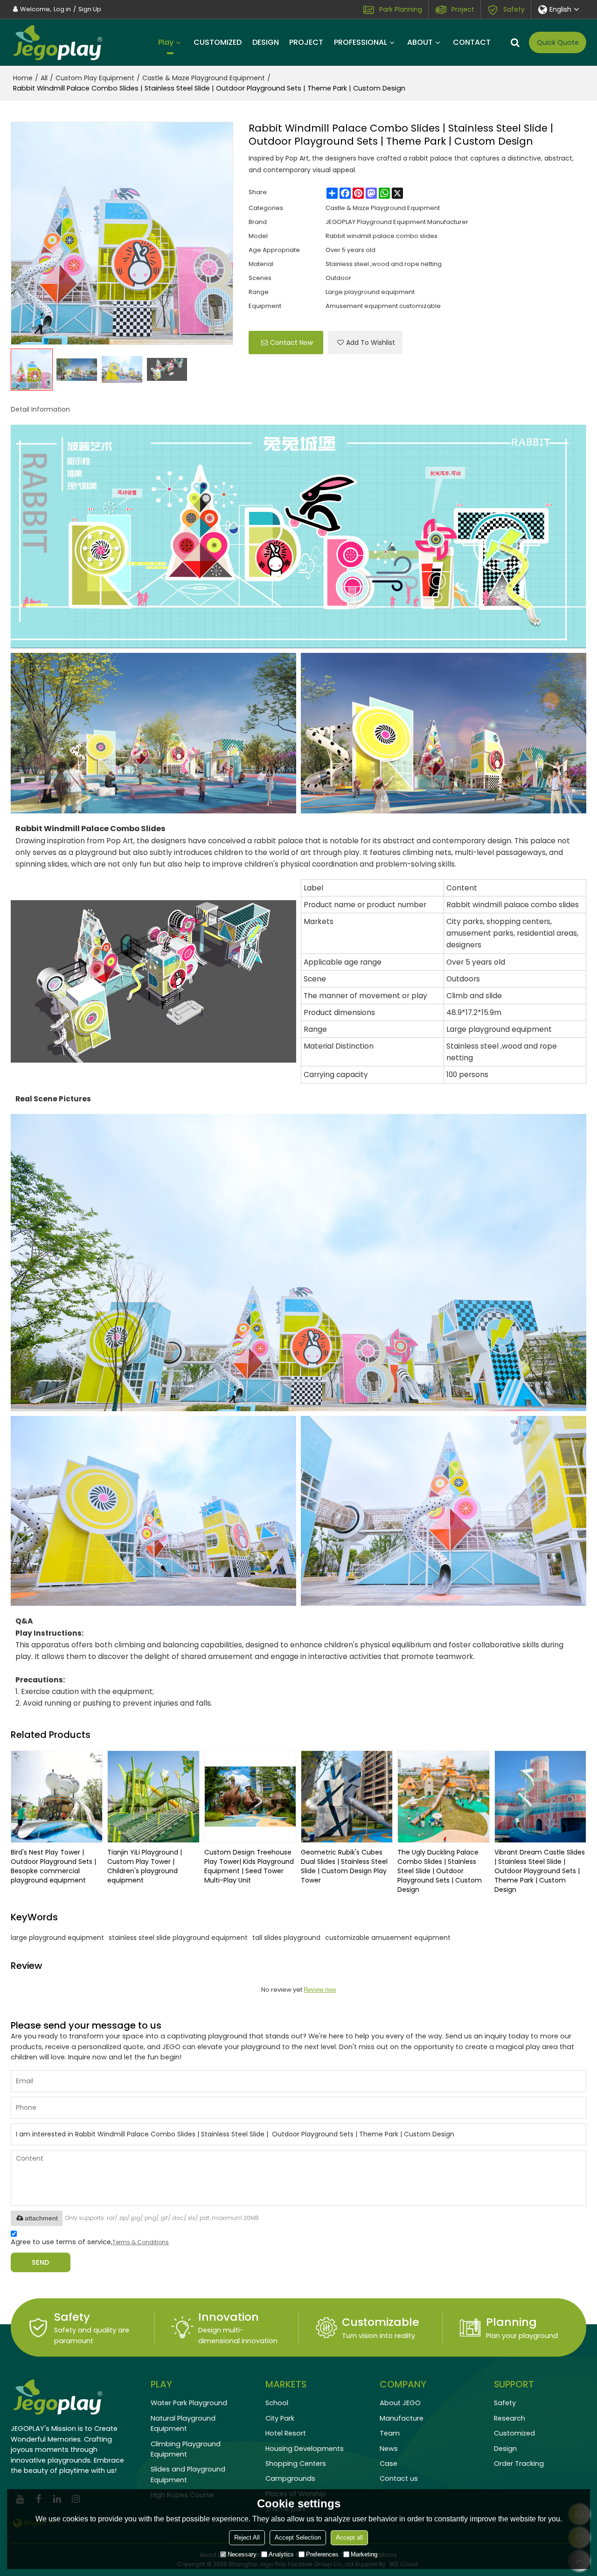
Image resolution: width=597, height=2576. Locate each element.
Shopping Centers (296, 2464)
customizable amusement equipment (388, 1938)
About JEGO (400, 2403)
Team (390, 2433)
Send (40, 2262)
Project (463, 9)
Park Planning (401, 9)
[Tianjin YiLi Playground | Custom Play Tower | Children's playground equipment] (153, 1796)
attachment (41, 2218)
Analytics (281, 2554)
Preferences (322, 2554)
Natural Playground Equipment (183, 2423)
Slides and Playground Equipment (188, 2474)
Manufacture (402, 2418)
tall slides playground (286, 1938)
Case (389, 2464)
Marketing (364, 2554)
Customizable (381, 2322)
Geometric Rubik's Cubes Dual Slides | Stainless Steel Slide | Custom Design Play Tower (344, 1866)
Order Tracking (519, 2464)
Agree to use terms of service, (90, 2242)
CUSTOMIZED (218, 42)
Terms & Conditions (141, 2242)
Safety (514, 9)
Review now (320, 1990)
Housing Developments (305, 2449)
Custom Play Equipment (95, 78)
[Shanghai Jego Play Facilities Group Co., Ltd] (57, 42)
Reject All (247, 2537)
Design (505, 2449)
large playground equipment (57, 1938)
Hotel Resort (286, 2433)
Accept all (349, 2537)
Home (23, 78)
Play (166, 42)
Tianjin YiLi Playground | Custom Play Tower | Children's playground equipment (145, 1866)
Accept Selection (298, 2537)
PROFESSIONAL (361, 42)
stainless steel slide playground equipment (178, 1938)
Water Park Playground (189, 2403)
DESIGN (266, 42)
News (389, 2449)
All (44, 78)
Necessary (242, 2554)
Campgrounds (290, 2478)
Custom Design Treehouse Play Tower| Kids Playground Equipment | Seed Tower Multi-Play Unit (249, 1866)
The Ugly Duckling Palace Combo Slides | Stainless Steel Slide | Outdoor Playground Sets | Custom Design (440, 1871)
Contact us (399, 2478)
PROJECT (306, 42)
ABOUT (420, 42)
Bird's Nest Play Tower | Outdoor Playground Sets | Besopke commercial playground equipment (53, 1866)
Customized (514, 2433)
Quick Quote (558, 42)
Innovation (229, 2317)
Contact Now (292, 343)
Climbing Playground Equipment (186, 2449)
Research (510, 2418)
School (277, 2403)
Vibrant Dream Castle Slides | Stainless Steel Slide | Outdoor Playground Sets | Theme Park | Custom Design (540, 1871)
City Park (280, 2418)
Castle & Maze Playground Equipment (204, 78)
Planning (511, 2322)
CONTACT (472, 42)
